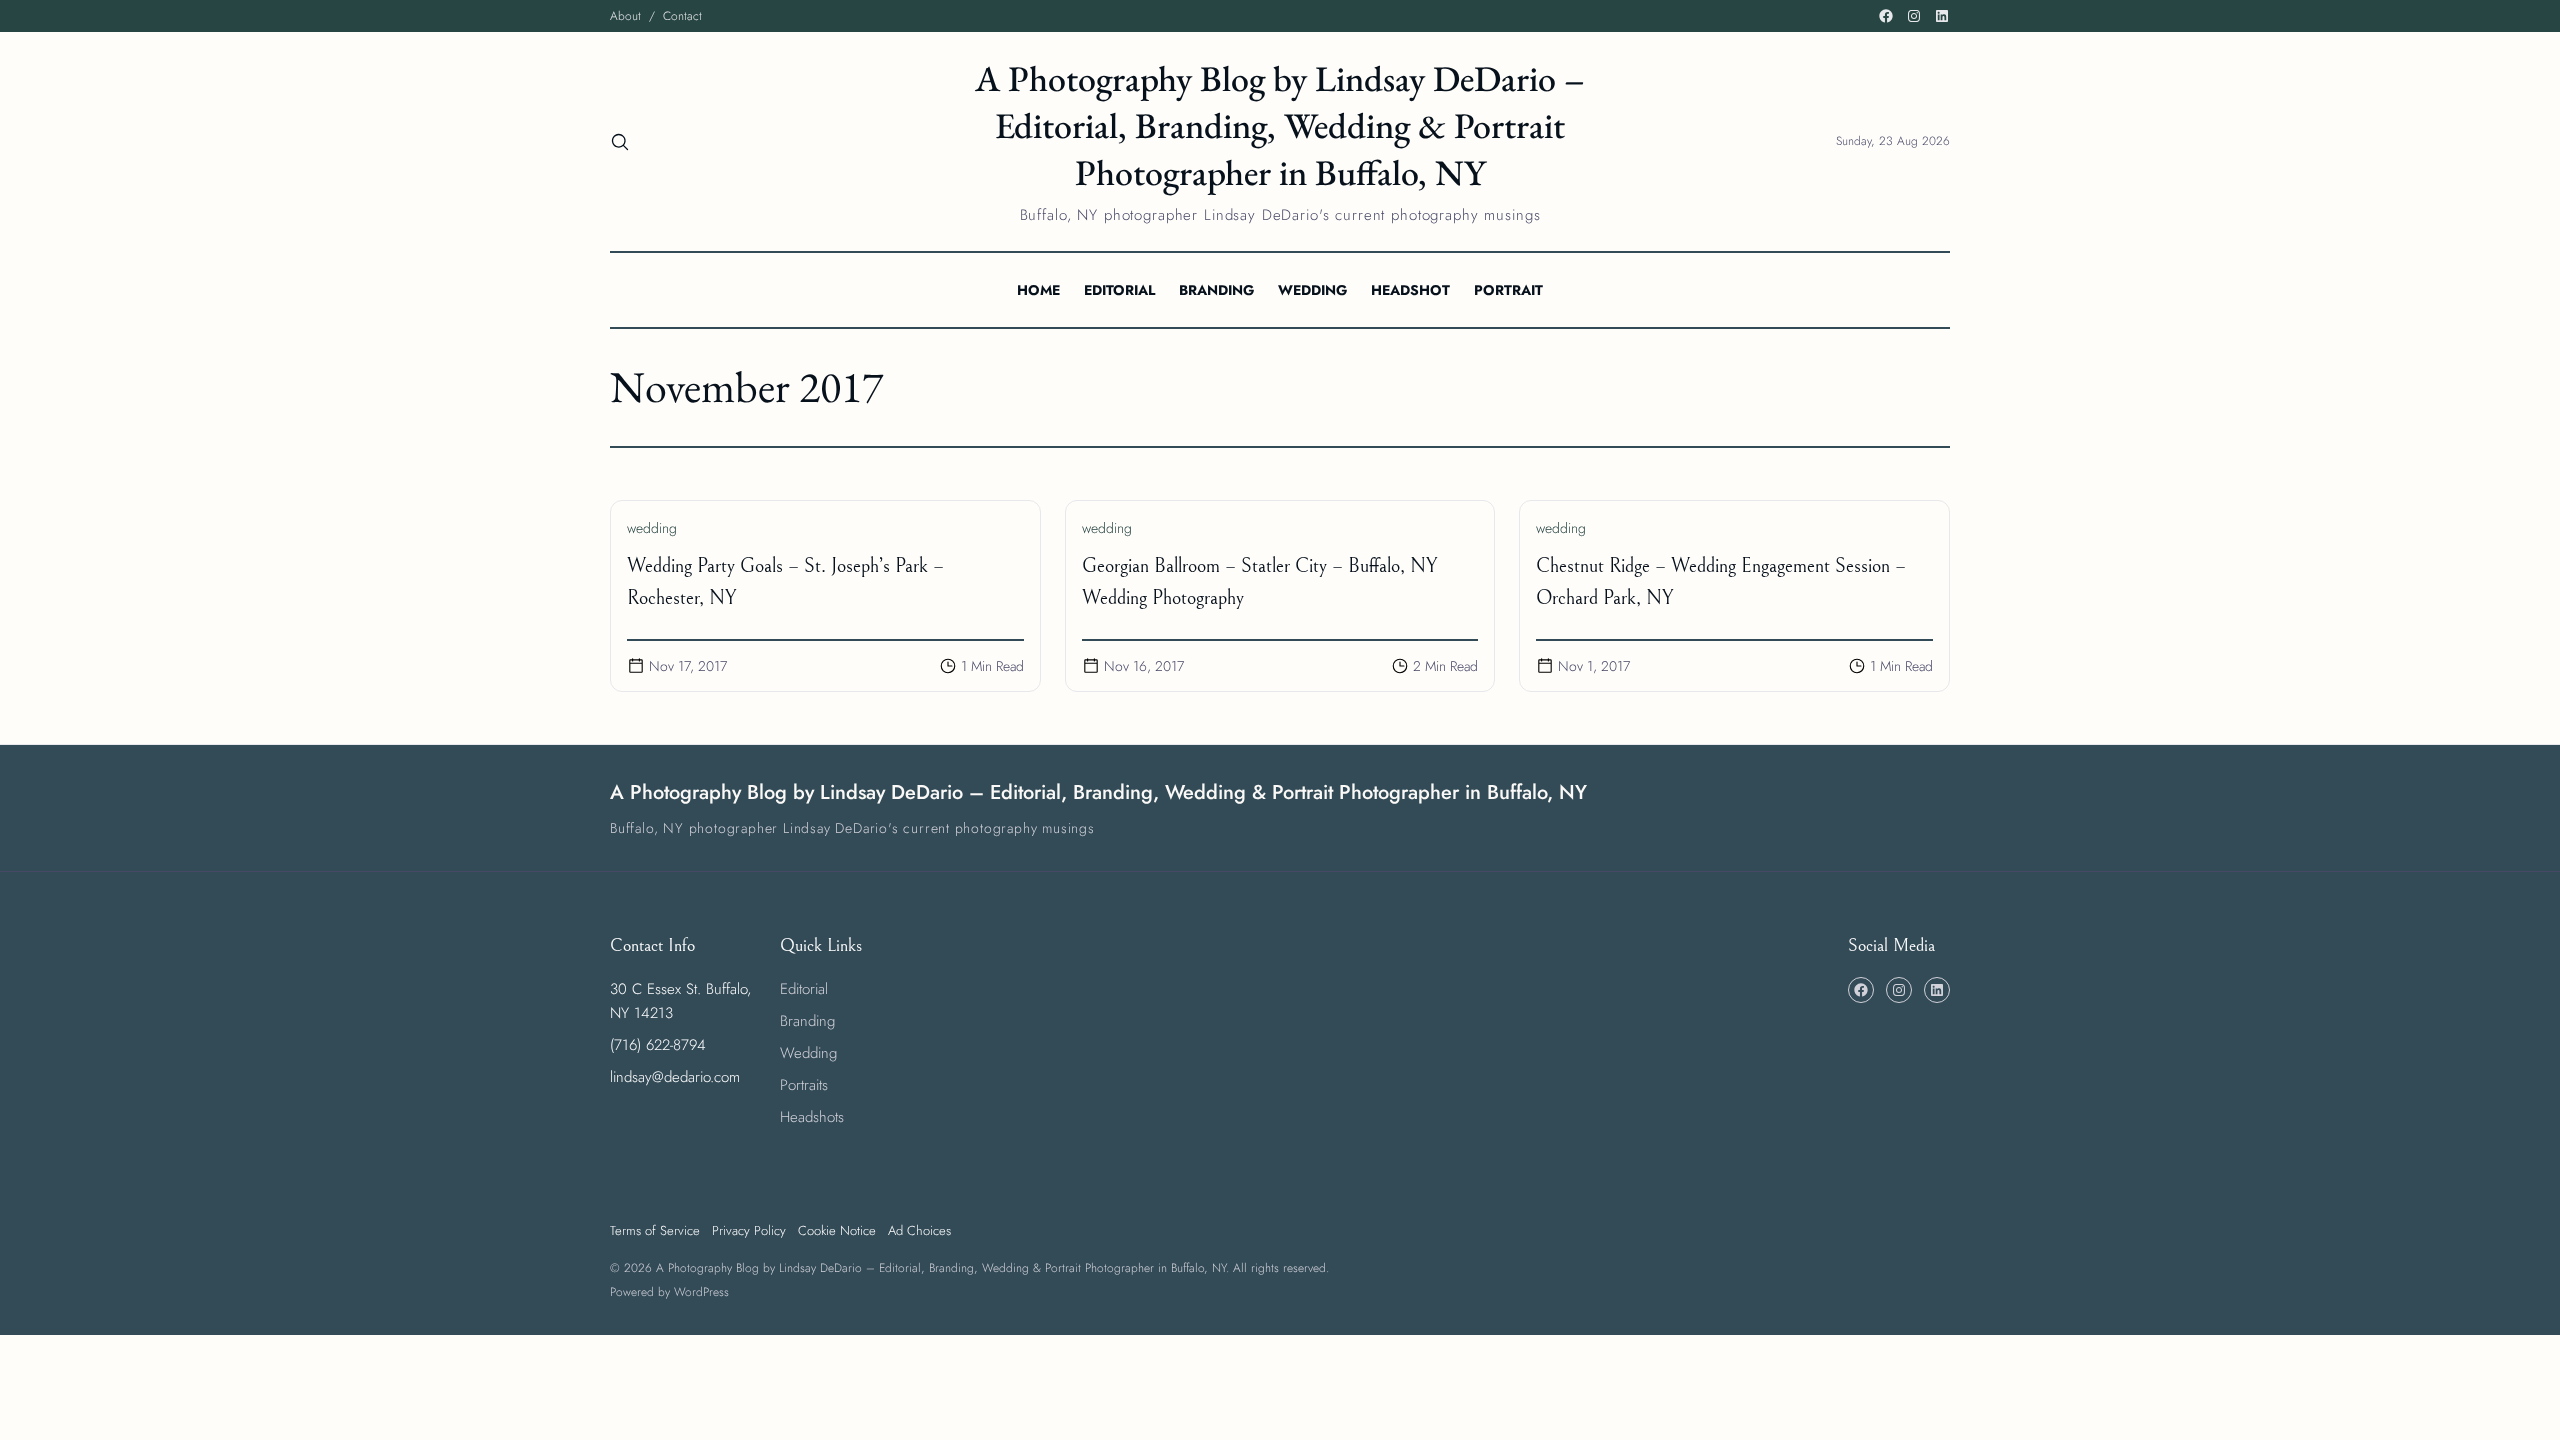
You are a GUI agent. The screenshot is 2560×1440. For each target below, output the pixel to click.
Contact (682, 16)
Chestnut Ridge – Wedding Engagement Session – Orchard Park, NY (1721, 582)
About (625, 16)
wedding (652, 528)
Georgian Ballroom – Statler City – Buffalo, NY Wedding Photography (1259, 582)
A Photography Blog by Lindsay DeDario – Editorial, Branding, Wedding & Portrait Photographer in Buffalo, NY (1280, 125)
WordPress (701, 1292)
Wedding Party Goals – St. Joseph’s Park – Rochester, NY (785, 582)
